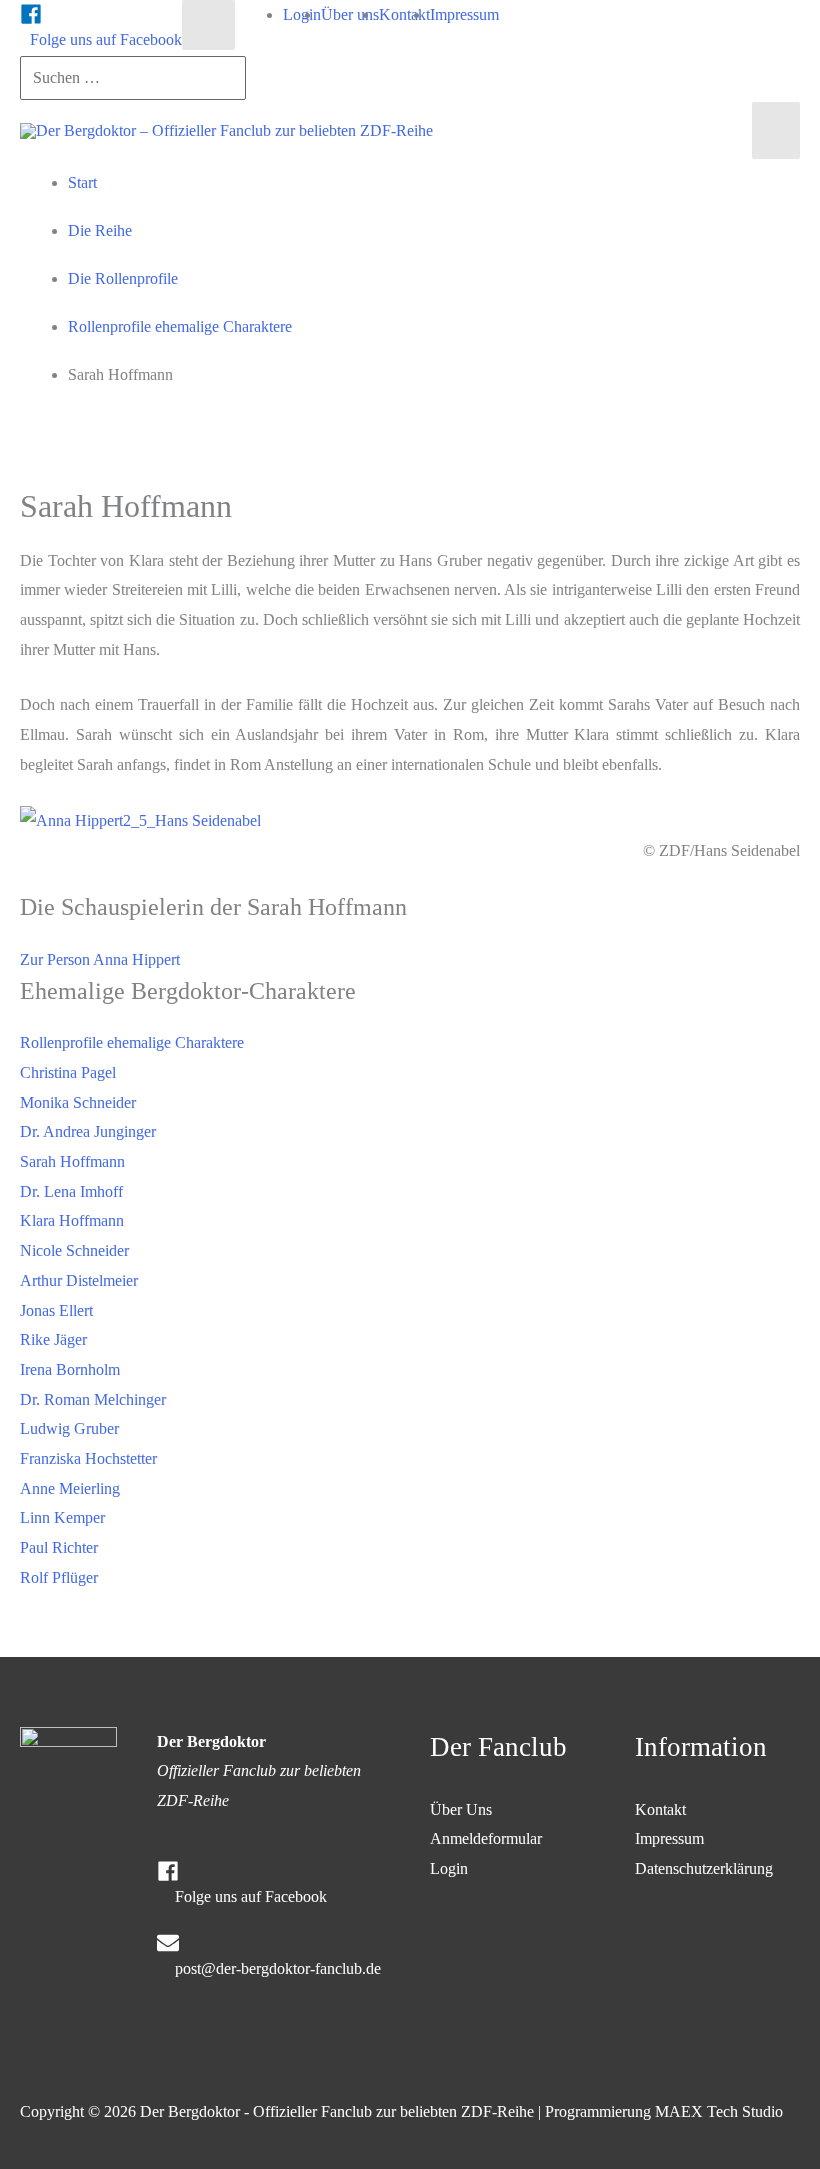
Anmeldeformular (486, 1838)
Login (449, 1868)
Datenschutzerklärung (704, 1868)
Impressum (669, 1838)
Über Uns (461, 1809)
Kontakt (660, 1809)
